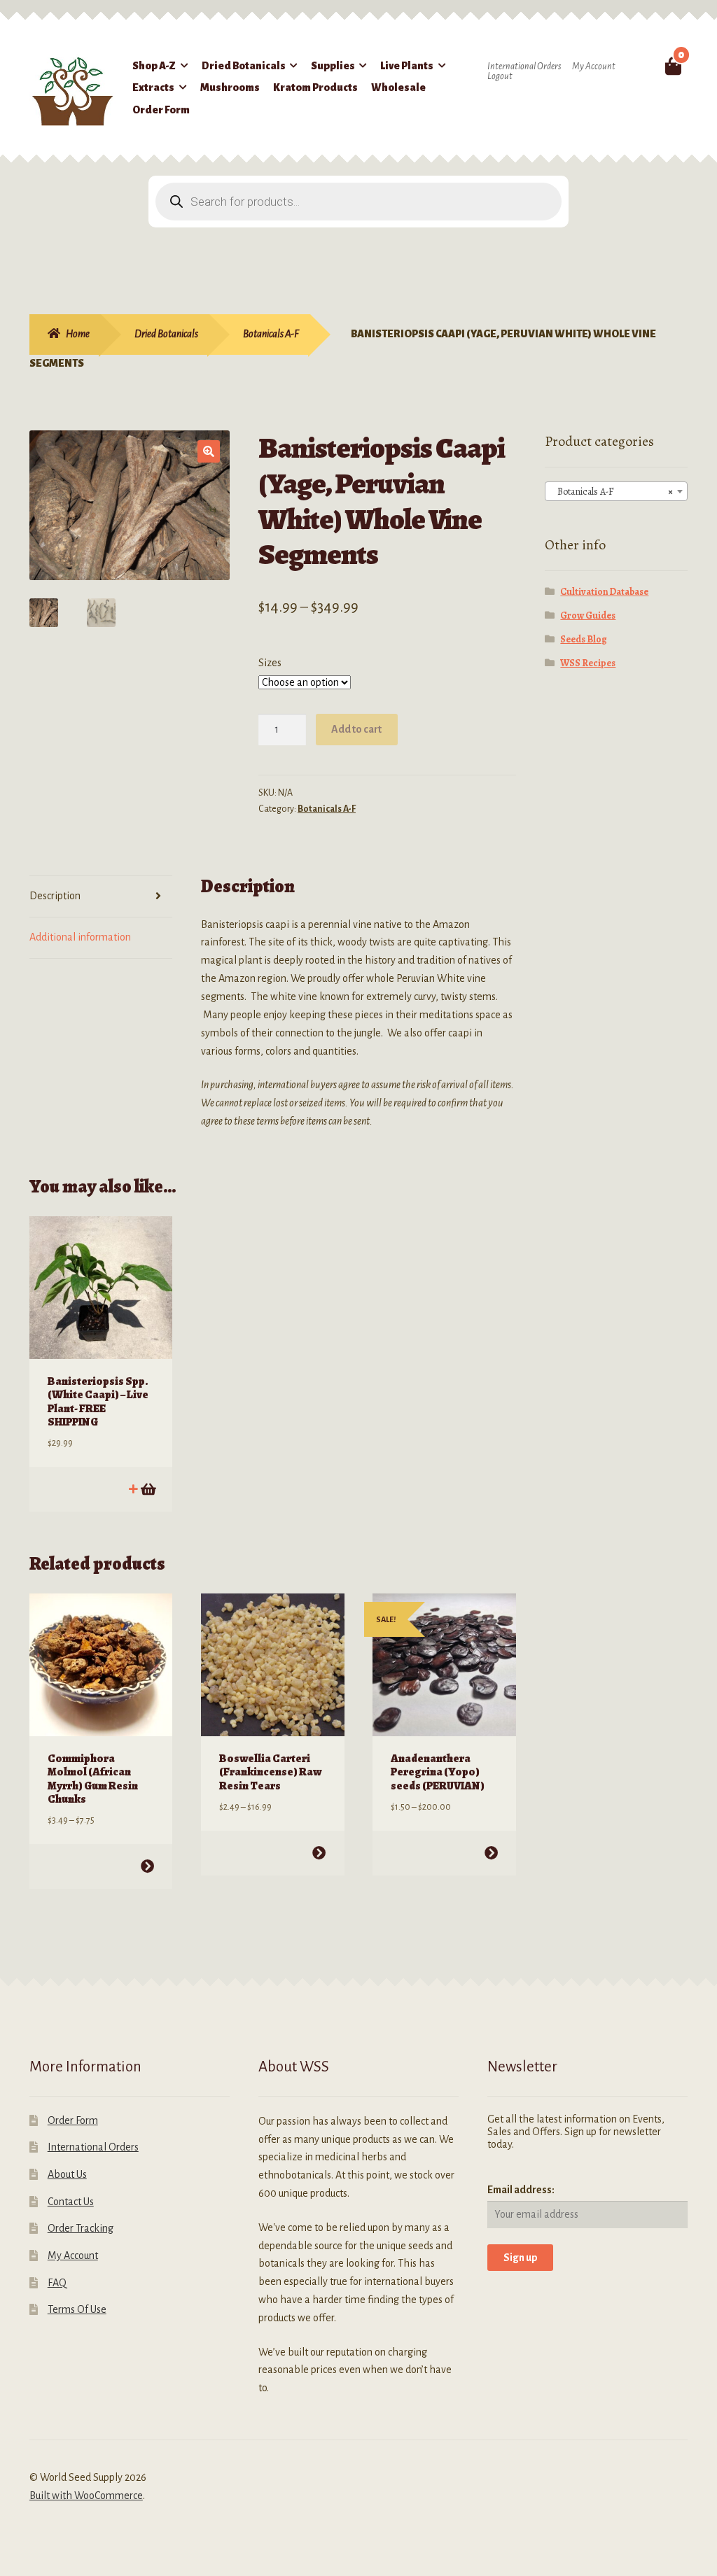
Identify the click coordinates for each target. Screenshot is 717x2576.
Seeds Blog (584, 639)
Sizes (270, 663)
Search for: (644, 66)
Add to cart (356, 729)
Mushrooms (230, 87)
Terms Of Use (77, 2309)
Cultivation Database (604, 592)
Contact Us (71, 2202)
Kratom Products (315, 87)
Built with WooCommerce (86, 2496)
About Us (67, 2174)
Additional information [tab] (80, 937)
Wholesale (398, 87)
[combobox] (616, 491)
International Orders (524, 66)
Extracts (153, 87)
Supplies (333, 66)
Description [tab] (55, 896)
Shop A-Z (154, 66)
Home (78, 334)
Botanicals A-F (271, 334)
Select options (147, 1866)
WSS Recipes (588, 663)
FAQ (57, 2283)
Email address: (521, 2190)
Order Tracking (81, 2228)
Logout (500, 76)
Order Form (161, 110)
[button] (209, 451)
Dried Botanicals (244, 66)
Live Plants (407, 66)
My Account (594, 66)
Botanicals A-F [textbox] (612, 492)
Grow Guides (588, 615)
